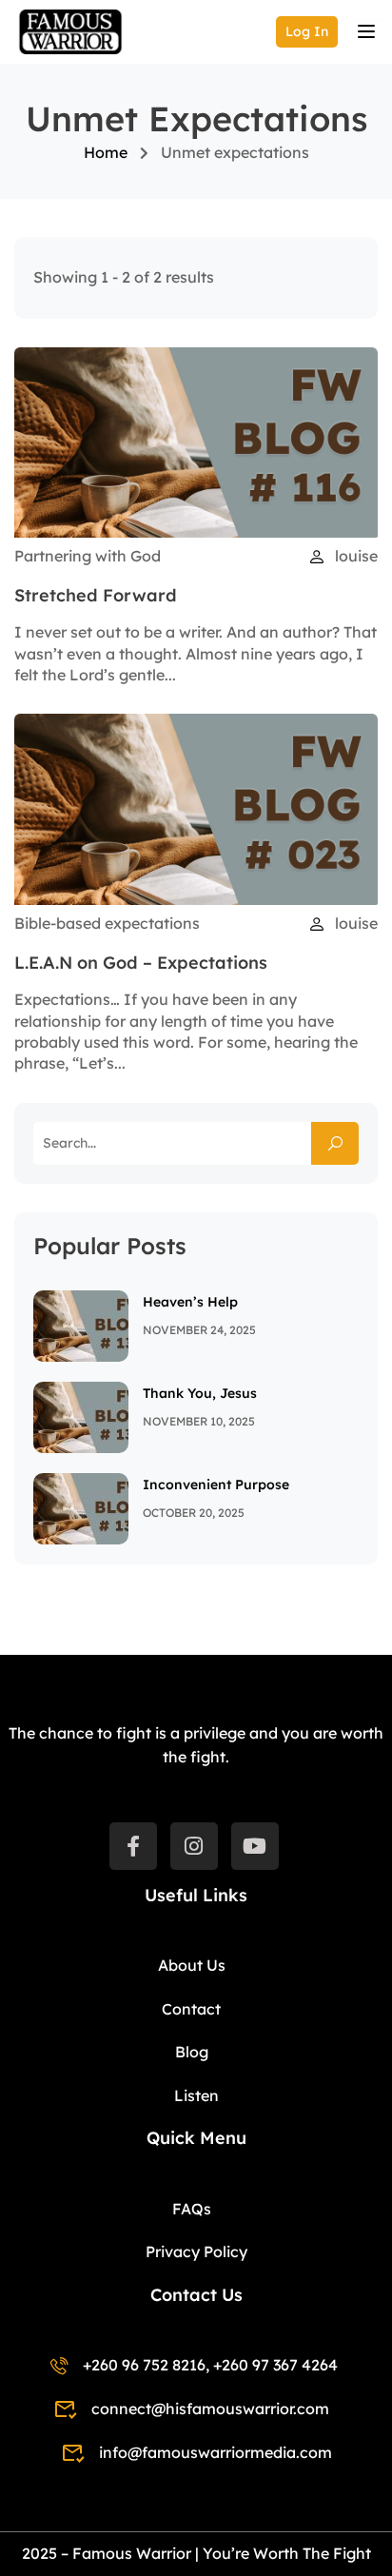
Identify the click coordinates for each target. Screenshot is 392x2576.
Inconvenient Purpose (216, 1485)
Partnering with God (88, 556)
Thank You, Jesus (200, 1393)
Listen (196, 2095)
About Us (192, 1965)
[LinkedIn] (255, 1846)
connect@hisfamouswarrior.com (210, 2409)
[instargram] (194, 1846)
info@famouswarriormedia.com (215, 2452)
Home (106, 152)
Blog (192, 2052)
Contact (191, 2009)
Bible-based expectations (107, 923)
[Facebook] (133, 1846)
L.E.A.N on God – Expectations (141, 963)
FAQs (192, 2209)
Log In (307, 31)
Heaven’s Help (190, 1302)
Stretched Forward (96, 595)
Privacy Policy (196, 2252)
